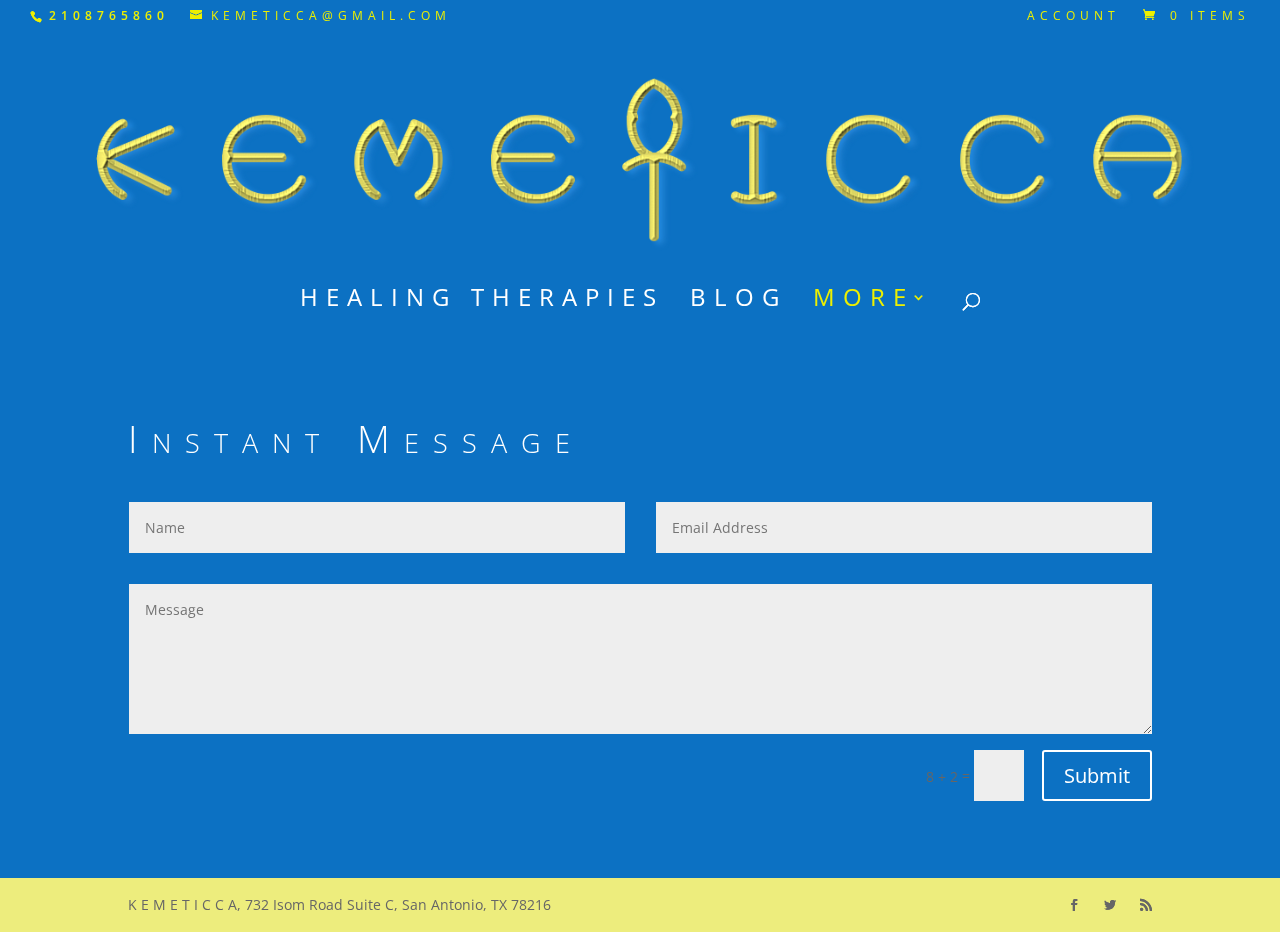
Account (1073, 17)
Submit (1097, 775)
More (863, 301)
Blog (738, 301)
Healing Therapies (482, 301)
